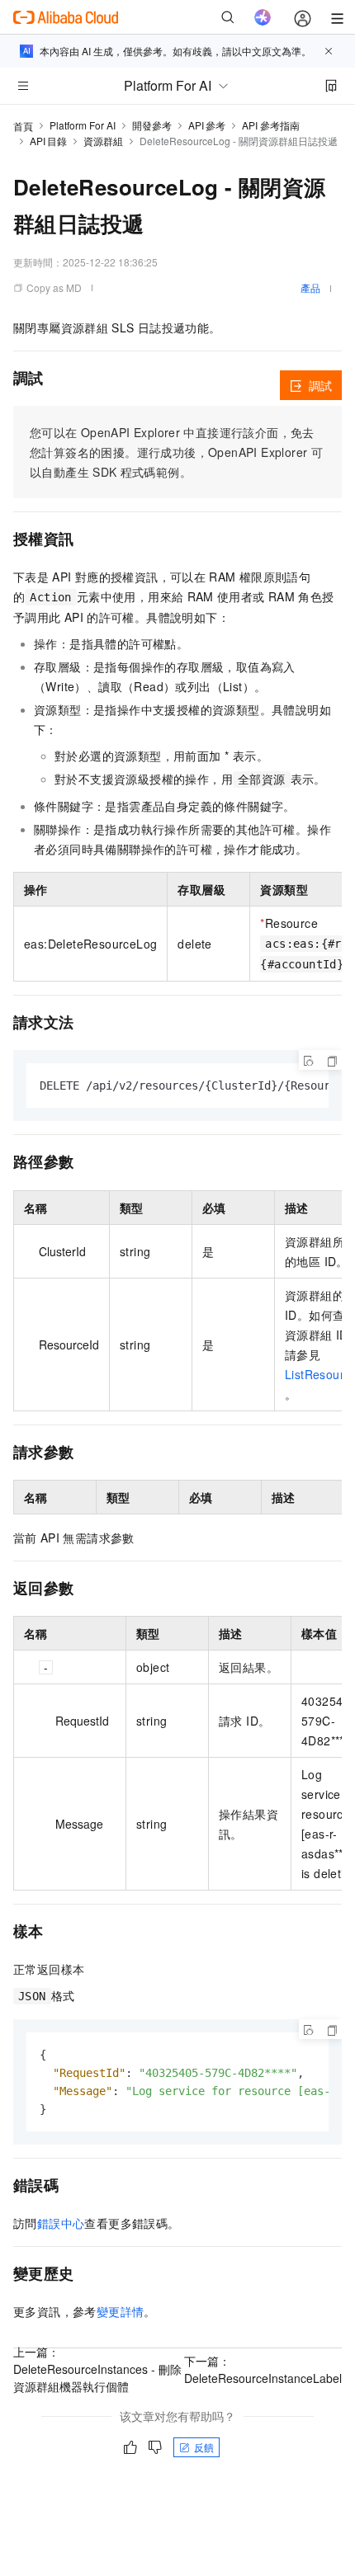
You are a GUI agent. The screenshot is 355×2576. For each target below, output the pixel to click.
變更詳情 (121, 2311)
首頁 (23, 126)
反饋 (204, 2447)
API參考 (207, 125)
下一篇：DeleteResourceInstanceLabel (263, 2369)
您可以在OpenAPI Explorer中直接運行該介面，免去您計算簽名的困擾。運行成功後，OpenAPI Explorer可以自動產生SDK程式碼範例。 (176, 452)
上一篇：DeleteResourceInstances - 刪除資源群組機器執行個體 (97, 2369)
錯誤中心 (61, 2223)
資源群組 (103, 141)
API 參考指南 (271, 125)
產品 (310, 287)
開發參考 (152, 125)
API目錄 (48, 141)
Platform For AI (83, 125)
